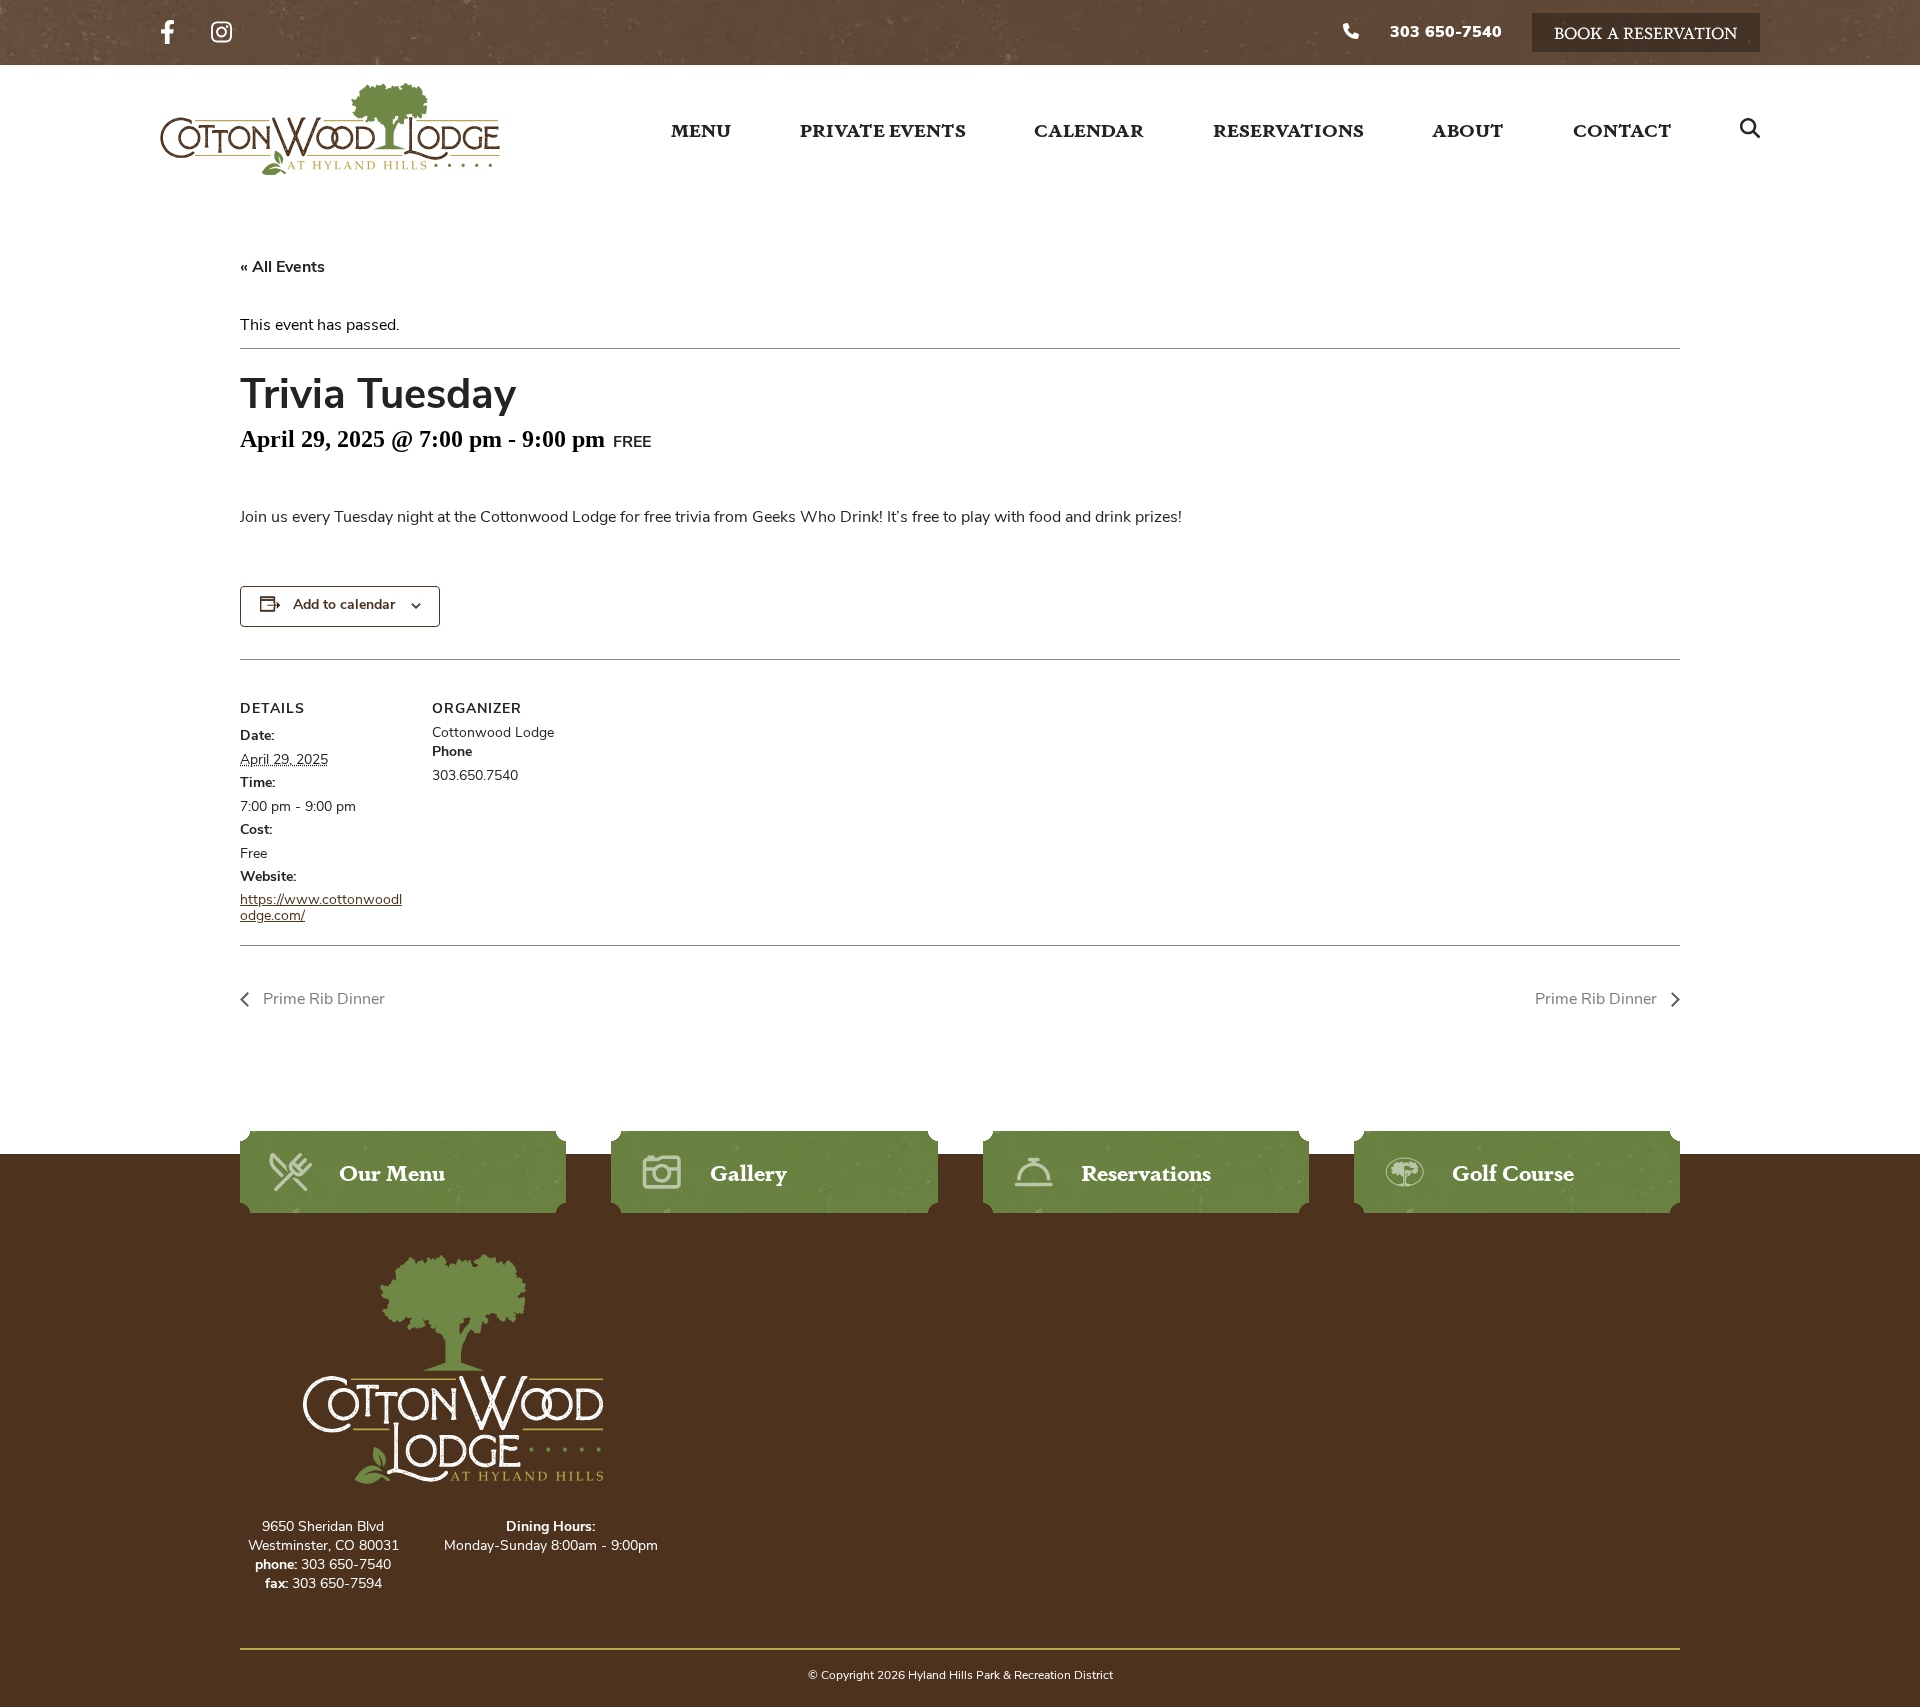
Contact (1622, 129)
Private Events (883, 129)
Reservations (1288, 129)
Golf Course (1513, 1171)
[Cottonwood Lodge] (330, 129)
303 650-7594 (337, 1584)
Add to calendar (344, 605)
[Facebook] (167, 33)
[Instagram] (221, 33)
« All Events (282, 268)
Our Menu (392, 1171)
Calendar (1089, 129)
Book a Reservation (1646, 32)
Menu (701, 129)
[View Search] (1750, 128)
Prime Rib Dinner (322, 1000)
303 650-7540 (1443, 33)
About (1468, 129)
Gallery (748, 1171)
